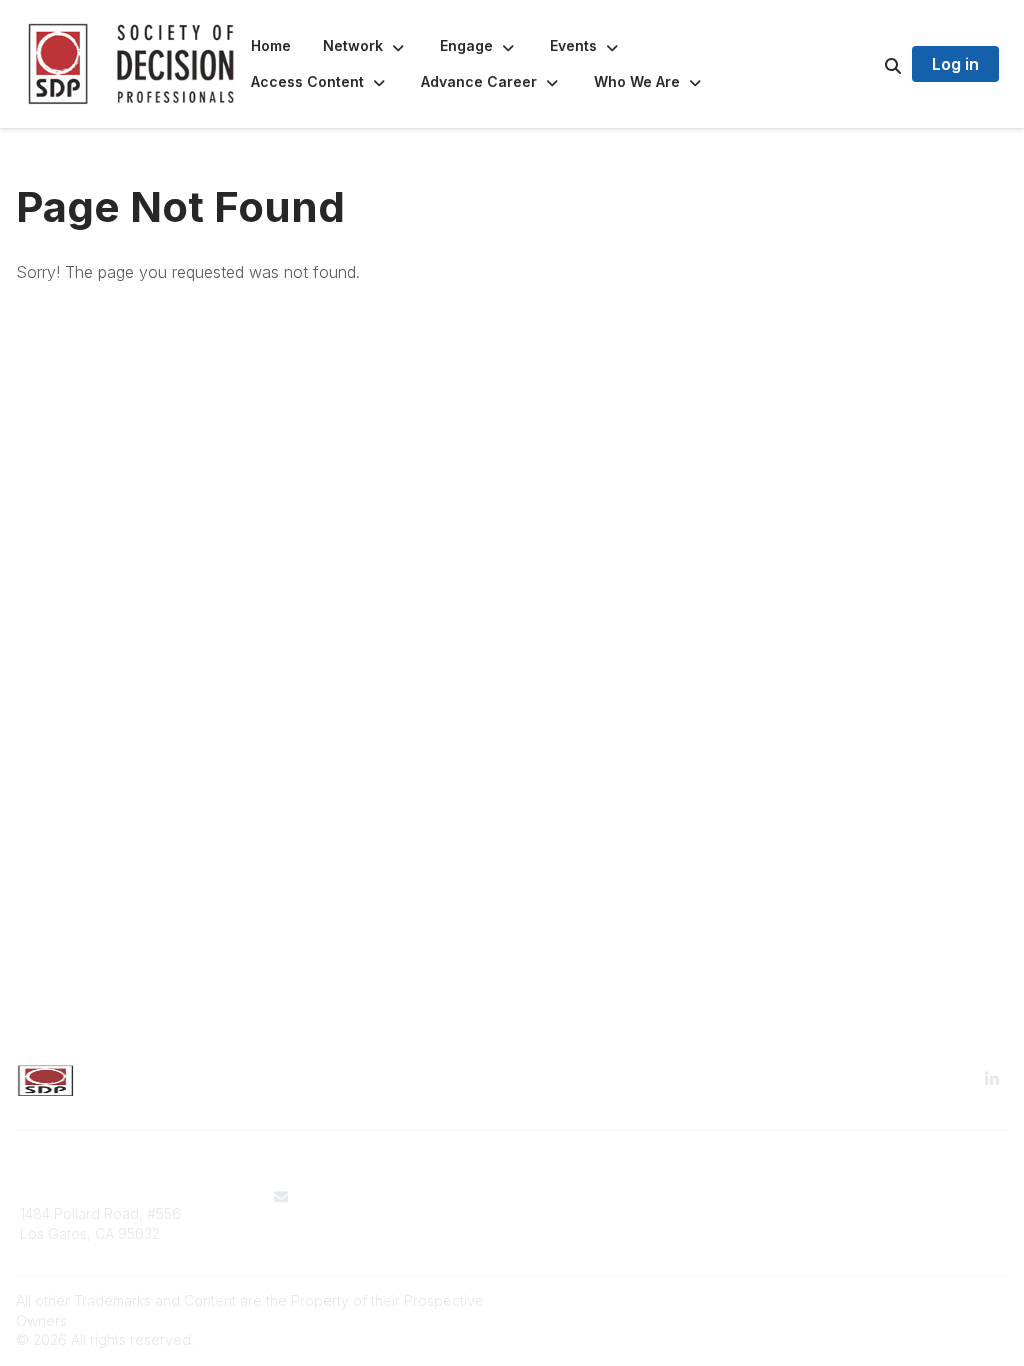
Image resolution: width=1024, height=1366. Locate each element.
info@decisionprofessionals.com (379, 1216)
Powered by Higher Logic (923, 1300)
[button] (365, 46)
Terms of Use (568, 1196)
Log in (955, 64)
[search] (868, 64)
